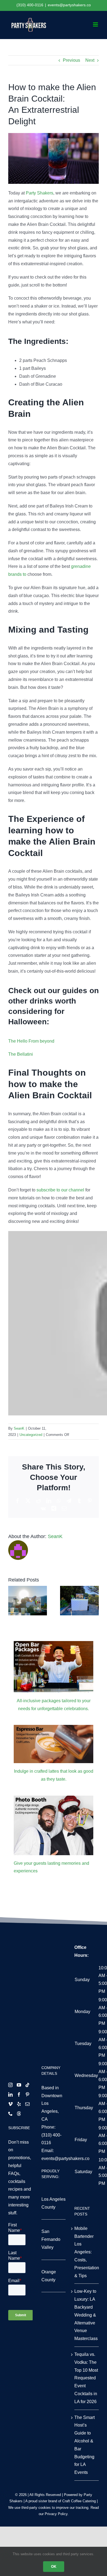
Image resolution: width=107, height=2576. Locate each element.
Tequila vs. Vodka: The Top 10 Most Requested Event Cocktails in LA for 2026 (86, 2378)
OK (54, 2567)
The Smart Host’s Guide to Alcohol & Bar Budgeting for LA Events (85, 2445)
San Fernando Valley (51, 2239)
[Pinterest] (27, 2094)
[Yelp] (19, 2104)
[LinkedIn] (10, 2094)
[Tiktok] (27, 2085)
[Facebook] (19, 2094)
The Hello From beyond (31, 1041)
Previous (71, 60)
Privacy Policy (56, 2514)
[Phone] (10, 2114)
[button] (12, 1601)
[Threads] (19, 2114)
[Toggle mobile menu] (96, 24)
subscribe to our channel (60, 1190)
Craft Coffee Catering (79, 2501)
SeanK (19, 1428)
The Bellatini (21, 1054)
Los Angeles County (54, 2203)
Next (90, 60)
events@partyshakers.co (69, 5)
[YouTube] (19, 2085)
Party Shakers (40, 193)
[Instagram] (10, 2085)
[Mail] (27, 2104)
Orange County (49, 2276)
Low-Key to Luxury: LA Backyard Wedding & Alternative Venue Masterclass (86, 2315)
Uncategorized (31, 1435)
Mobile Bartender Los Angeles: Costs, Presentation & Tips (87, 2252)
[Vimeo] (10, 2104)
